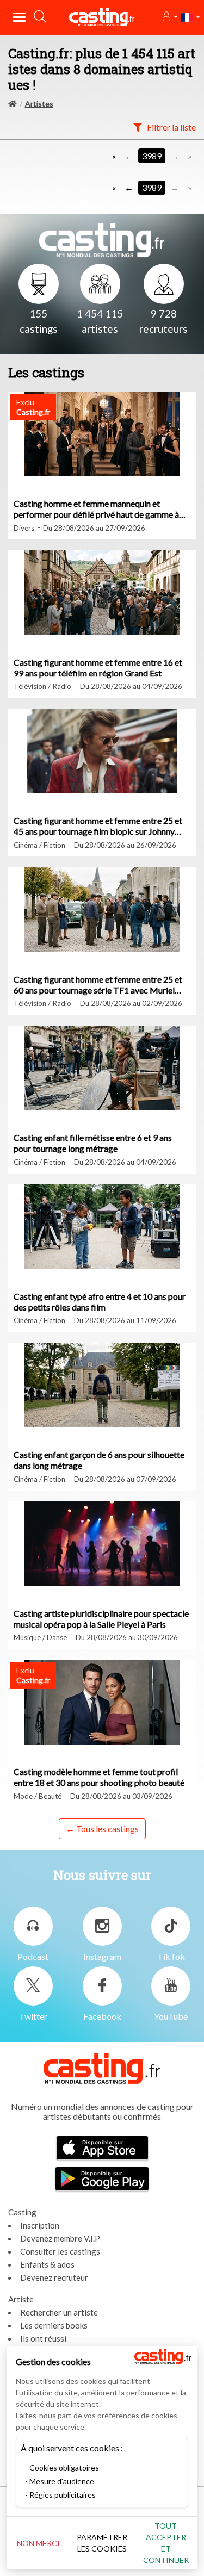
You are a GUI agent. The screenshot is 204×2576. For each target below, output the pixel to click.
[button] (169, 17)
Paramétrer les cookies (102, 2543)
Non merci (38, 2543)
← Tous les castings (102, 1829)
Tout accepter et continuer (166, 2543)
